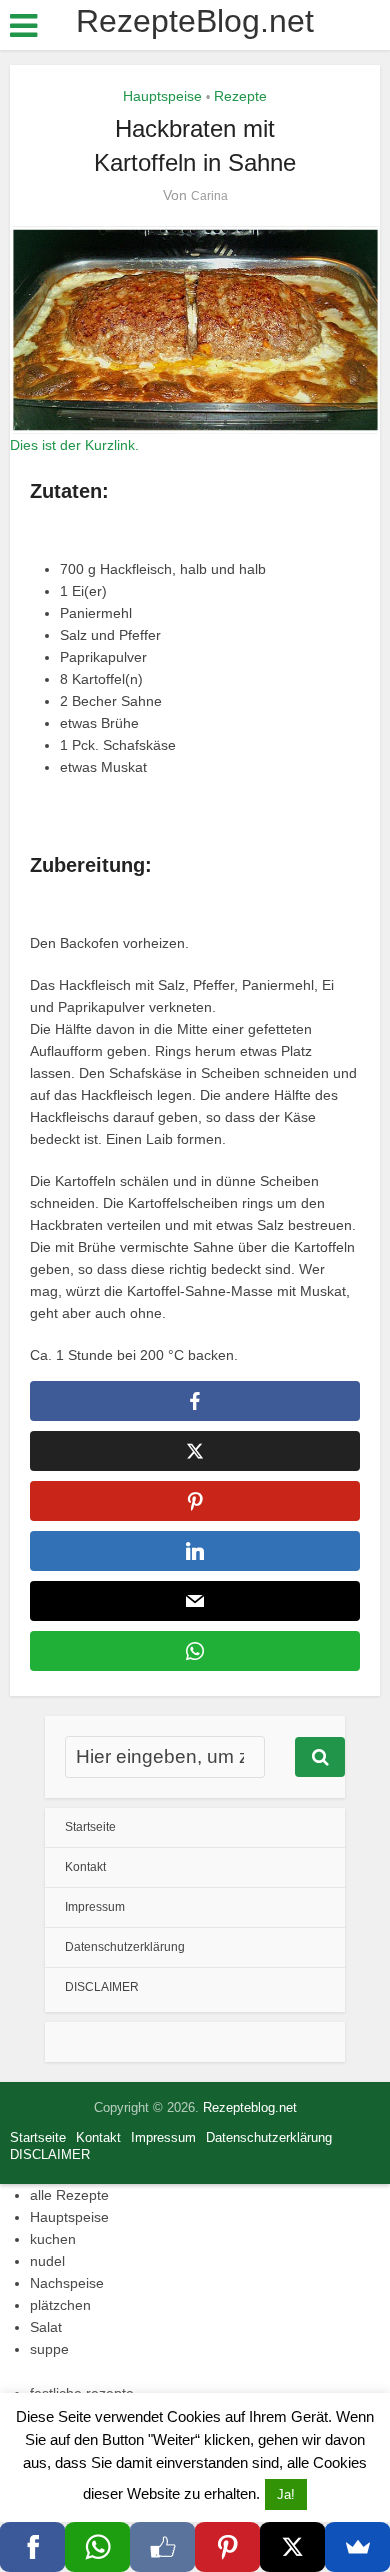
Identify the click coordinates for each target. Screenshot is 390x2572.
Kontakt (85, 1867)
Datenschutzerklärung (125, 1947)
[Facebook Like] (162, 2547)
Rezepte (240, 96)
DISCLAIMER (102, 1987)
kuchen (53, 2239)
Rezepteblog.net (250, 2107)
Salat (46, 2327)
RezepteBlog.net (195, 21)
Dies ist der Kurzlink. (74, 445)
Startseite (90, 1827)
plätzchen (60, 2305)
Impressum (95, 1907)
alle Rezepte (69, 2195)
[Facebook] (32, 2547)
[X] (292, 2547)
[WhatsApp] (97, 2547)
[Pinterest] (227, 2547)
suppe (49, 2349)
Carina (209, 196)
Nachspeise (67, 2283)
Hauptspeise (162, 96)
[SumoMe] (357, 2547)
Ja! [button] (286, 2494)
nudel (47, 2261)
